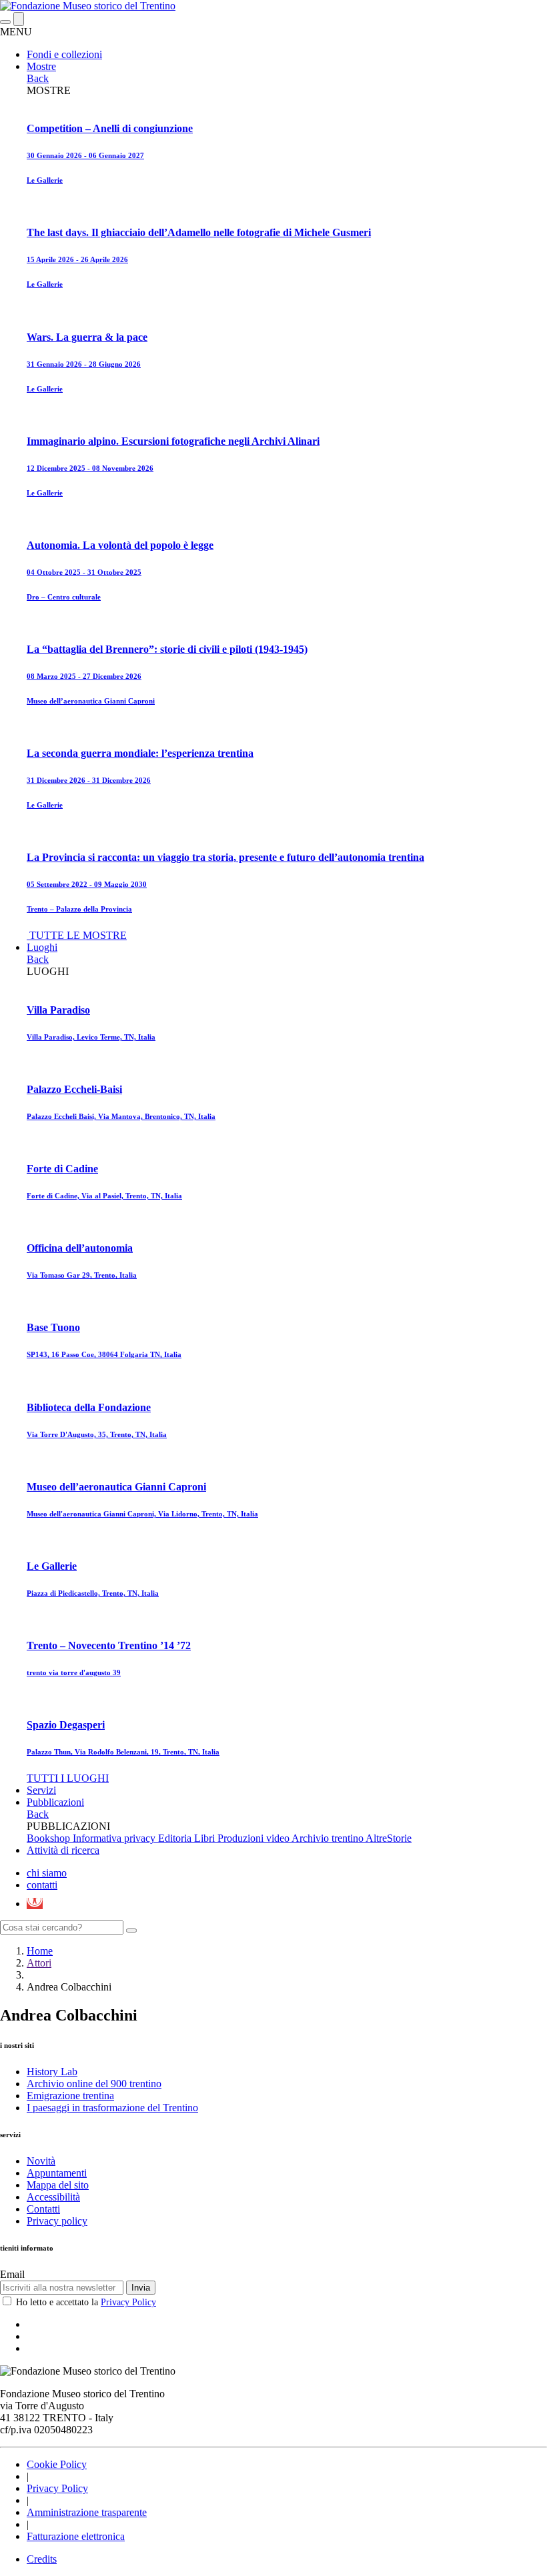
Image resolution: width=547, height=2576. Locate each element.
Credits (42, 2559)
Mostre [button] (41, 66)
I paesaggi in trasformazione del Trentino (112, 2108)
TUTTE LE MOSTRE (78, 935)
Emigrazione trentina (70, 2096)
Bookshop (50, 1838)
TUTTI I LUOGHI (68, 1778)
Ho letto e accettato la (86, 2302)
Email (12, 2274)
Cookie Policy (57, 2464)
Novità (41, 2161)
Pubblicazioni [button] (55, 1802)
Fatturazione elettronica (76, 2536)
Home (40, 1951)
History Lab (52, 2072)
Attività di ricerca (63, 1850)
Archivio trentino (329, 1838)
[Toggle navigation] (5, 22)
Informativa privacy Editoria (133, 1838)
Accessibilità (53, 2197)
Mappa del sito (58, 2185)
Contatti (43, 2209)
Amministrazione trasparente (87, 2512)
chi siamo (47, 1873)
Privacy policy (57, 2221)
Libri (206, 1838)
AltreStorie (389, 1838)
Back (38, 78)
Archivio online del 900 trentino (94, 2084)
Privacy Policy (128, 2302)
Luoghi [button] (42, 947)
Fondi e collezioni (64, 54)
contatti (42, 1885)
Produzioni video (254, 1838)
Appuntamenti (57, 2173)
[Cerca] (131, 1930)
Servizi (41, 1790)
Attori (39, 1963)
